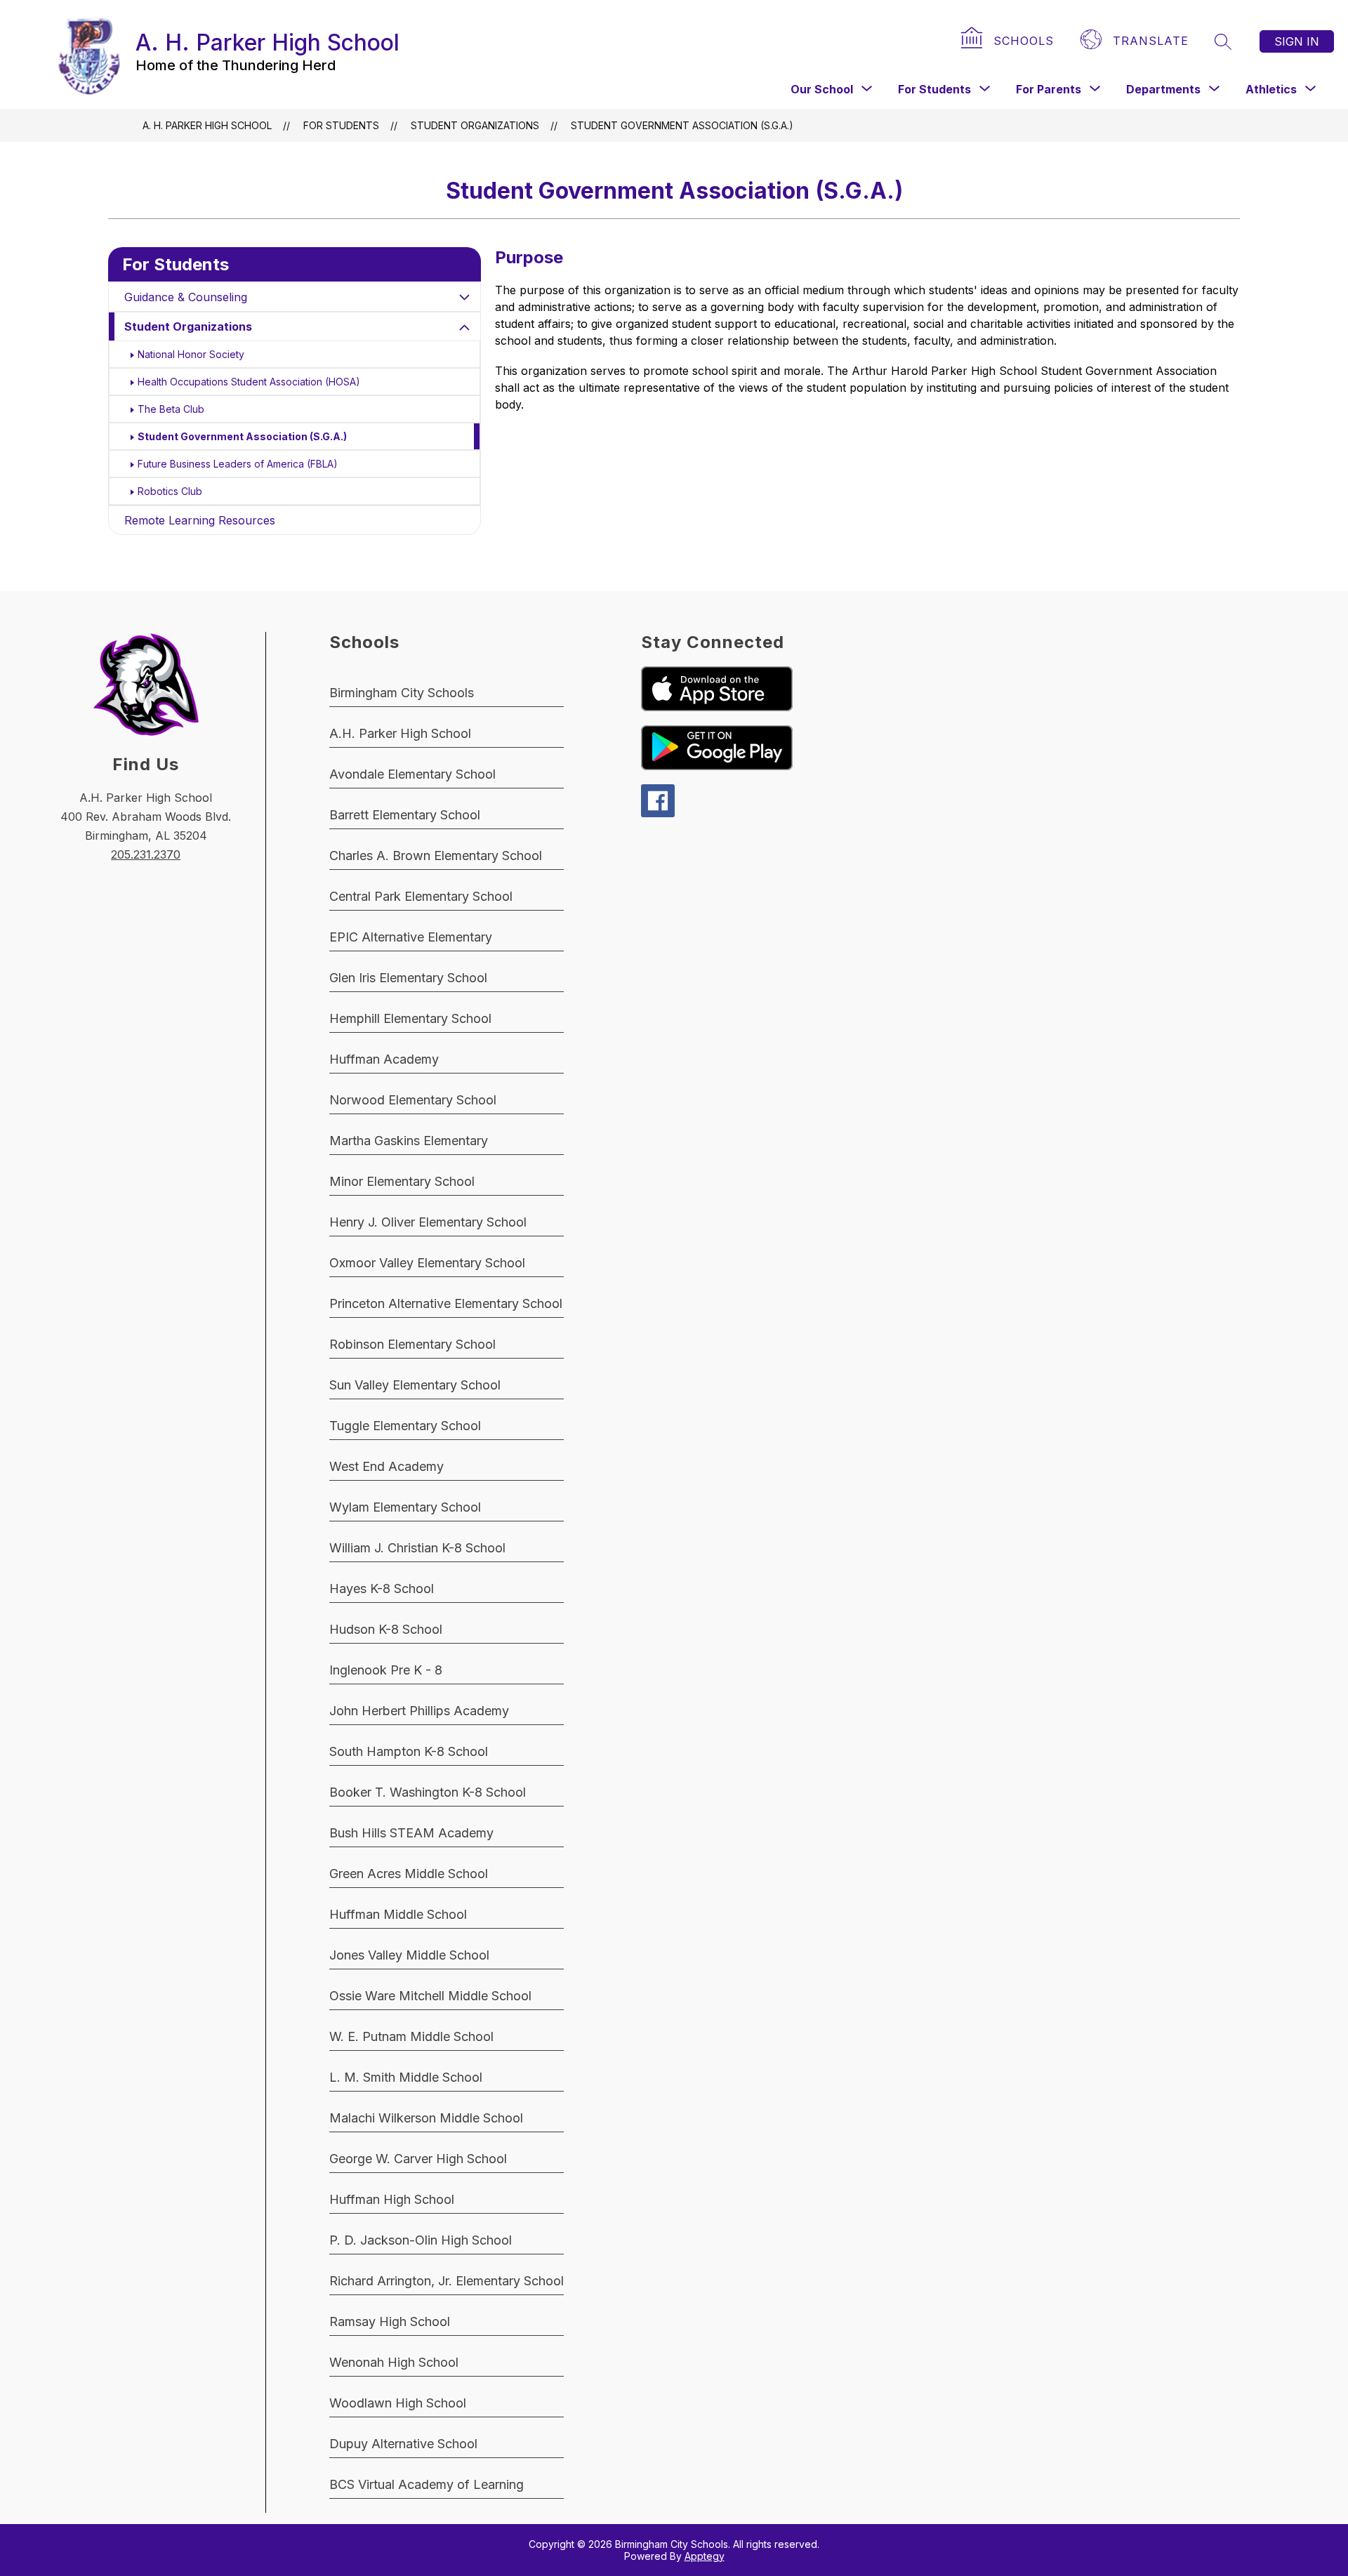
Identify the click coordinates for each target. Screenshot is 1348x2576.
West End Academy (386, 1466)
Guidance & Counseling (186, 297)
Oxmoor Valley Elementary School (427, 1263)
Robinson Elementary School (412, 1344)
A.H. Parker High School (400, 733)
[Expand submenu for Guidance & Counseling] (465, 297)
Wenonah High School (394, 2362)
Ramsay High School (390, 2321)
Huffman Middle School (398, 1914)
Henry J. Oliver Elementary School (428, 1222)
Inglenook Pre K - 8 (386, 1670)
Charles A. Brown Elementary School (436, 856)
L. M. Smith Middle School (406, 2077)
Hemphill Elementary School (410, 1018)
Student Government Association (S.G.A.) (682, 125)
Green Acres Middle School (409, 1874)
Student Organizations (188, 326)
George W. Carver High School (418, 2159)
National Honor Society (191, 354)
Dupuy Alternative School (403, 2444)
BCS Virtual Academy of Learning (427, 2484)
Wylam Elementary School (405, 1507)
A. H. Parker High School (207, 125)
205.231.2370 (146, 854)
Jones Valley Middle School (409, 1955)
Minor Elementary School (402, 1181)
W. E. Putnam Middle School (411, 2036)
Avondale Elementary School (412, 774)
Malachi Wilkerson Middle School (426, 2118)
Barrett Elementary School (405, 815)
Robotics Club (170, 491)
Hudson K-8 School (386, 1629)
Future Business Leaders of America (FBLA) (238, 464)
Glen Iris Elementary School (408, 978)
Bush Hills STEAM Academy (411, 1833)
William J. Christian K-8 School (417, 1548)
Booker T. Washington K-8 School (428, 1792)
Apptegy (705, 2556)
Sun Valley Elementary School (415, 1385)
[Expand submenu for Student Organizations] (465, 328)
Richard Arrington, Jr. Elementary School (447, 2281)
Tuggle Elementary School (405, 1426)
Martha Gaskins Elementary (409, 1141)
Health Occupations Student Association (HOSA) (249, 382)
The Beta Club (171, 409)
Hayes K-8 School (382, 1588)
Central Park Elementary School (421, 896)
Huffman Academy (384, 1059)
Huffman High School (392, 2199)
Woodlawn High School (398, 2403)
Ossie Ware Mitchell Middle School (430, 1996)
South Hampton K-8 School (409, 1751)
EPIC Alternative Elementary (411, 937)
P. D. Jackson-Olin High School (421, 2240)
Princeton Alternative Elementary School (446, 1303)
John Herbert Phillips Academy (419, 1711)
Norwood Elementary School (413, 1100)
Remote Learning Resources (200, 520)
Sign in (1297, 41)
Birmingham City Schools (402, 693)
